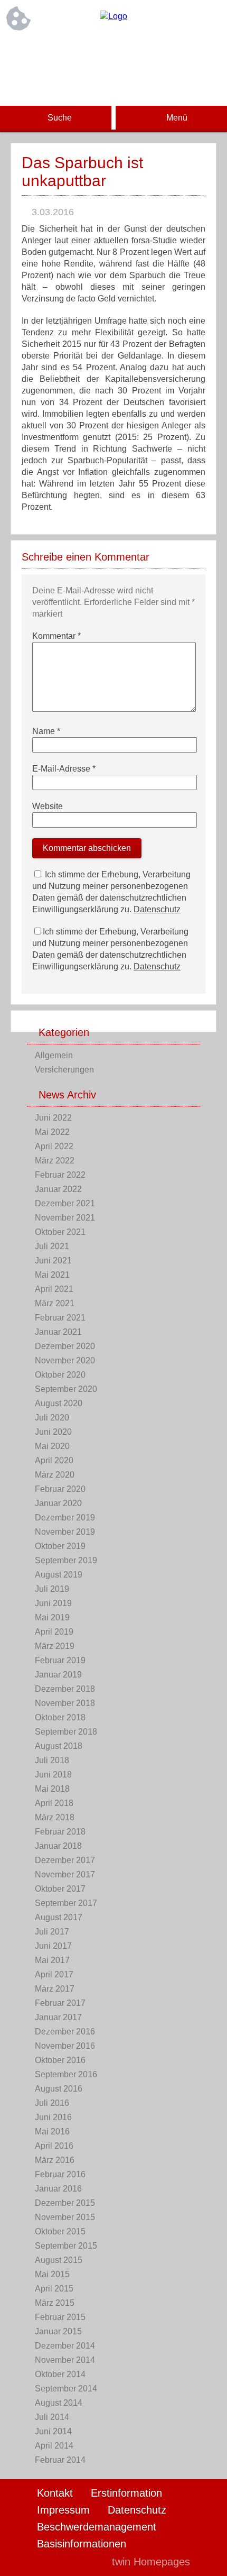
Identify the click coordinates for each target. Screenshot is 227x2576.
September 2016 (66, 2074)
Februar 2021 (60, 1318)
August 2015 (59, 2260)
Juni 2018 (53, 1775)
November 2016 (65, 2046)
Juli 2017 (52, 1932)
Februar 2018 (60, 1832)
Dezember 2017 (65, 1860)
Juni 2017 (53, 1946)
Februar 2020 (60, 1489)
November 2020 (65, 1360)
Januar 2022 (58, 1189)
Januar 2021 (58, 1332)
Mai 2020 (52, 1446)
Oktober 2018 (60, 1717)
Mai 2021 (52, 1275)
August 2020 (59, 1403)
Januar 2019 (58, 1675)
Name (46, 731)
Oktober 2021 (60, 1232)
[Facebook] (113, 51)
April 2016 (54, 2146)
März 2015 (55, 2303)
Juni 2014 (53, 2431)
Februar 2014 (60, 2460)
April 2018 (54, 1803)
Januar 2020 (58, 1503)
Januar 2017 (58, 2017)
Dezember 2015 (65, 2203)
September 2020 (66, 1389)
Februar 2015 (60, 2317)
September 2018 (66, 1732)
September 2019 (66, 1560)
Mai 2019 (52, 1617)
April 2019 (54, 1632)
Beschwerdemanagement (97, 2527)
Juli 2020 (52, 1418)
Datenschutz (157, 909)
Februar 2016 (60, 2174)
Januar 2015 (58, 2331)
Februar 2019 (60, 1660)
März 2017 (55, 1989)
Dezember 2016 (65, 2032)
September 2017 (66, 1903)
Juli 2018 (52, 1760)
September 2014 (66, 2389)
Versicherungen (64, 1070)
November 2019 (65, 1532)
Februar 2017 (60, 2003)
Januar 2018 (58, 1846)
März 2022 (55, 1161)
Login (81, 2562)
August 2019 (59, 1575)
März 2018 (55, 1817)
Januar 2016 (58, 2189)
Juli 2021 (52, 1246)
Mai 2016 (52, 2132)
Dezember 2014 (65, 2346)
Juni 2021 (53, 1261)
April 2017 (54, 1974)
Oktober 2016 (60, 2060)
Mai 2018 (52, 1789)
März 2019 (55, 1646)
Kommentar (56, 636)
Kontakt (55, 2493)
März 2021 (55, 1303)
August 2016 (59, 2089)
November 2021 (65, 1218)
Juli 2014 (52, 2417)
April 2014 (54, 2446)
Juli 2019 (52, 1589)
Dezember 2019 (65, 1518)
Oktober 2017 (60, 1889)
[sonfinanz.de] (113, 16)
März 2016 (55, 2160)
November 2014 (65, 2360)
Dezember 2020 (65, 1346)
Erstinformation (126, 2493)
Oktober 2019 (60, 1546)
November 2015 (65, 2217)
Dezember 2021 (65, 1203)
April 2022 (54, 1146)
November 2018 (65, 1703)
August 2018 (59, 1746)
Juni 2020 (53, 1432)
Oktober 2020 (60, 1375)
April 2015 (54, 2289)
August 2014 (59, 2403)
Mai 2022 (52, 1132)
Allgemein (54, 1055)
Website (48, 806)
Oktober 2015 (60, 2231)
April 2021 (54, 1289)
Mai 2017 (52, 1960)
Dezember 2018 (65, 1689)
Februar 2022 (60, 1175)
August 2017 (59, 1917)
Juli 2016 (52, 2103)
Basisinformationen (82, 2544)
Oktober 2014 (60, 2374)
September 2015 (66, 2246)
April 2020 (54, 1460)
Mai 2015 (52, 2274)
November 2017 (65, 1874)
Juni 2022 (53, 1118)
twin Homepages (151, 2562)
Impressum (63, 2510)
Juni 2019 (53, 1603)
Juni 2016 (53, 2117)
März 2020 (55, 1475)
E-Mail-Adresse (64, 769)
